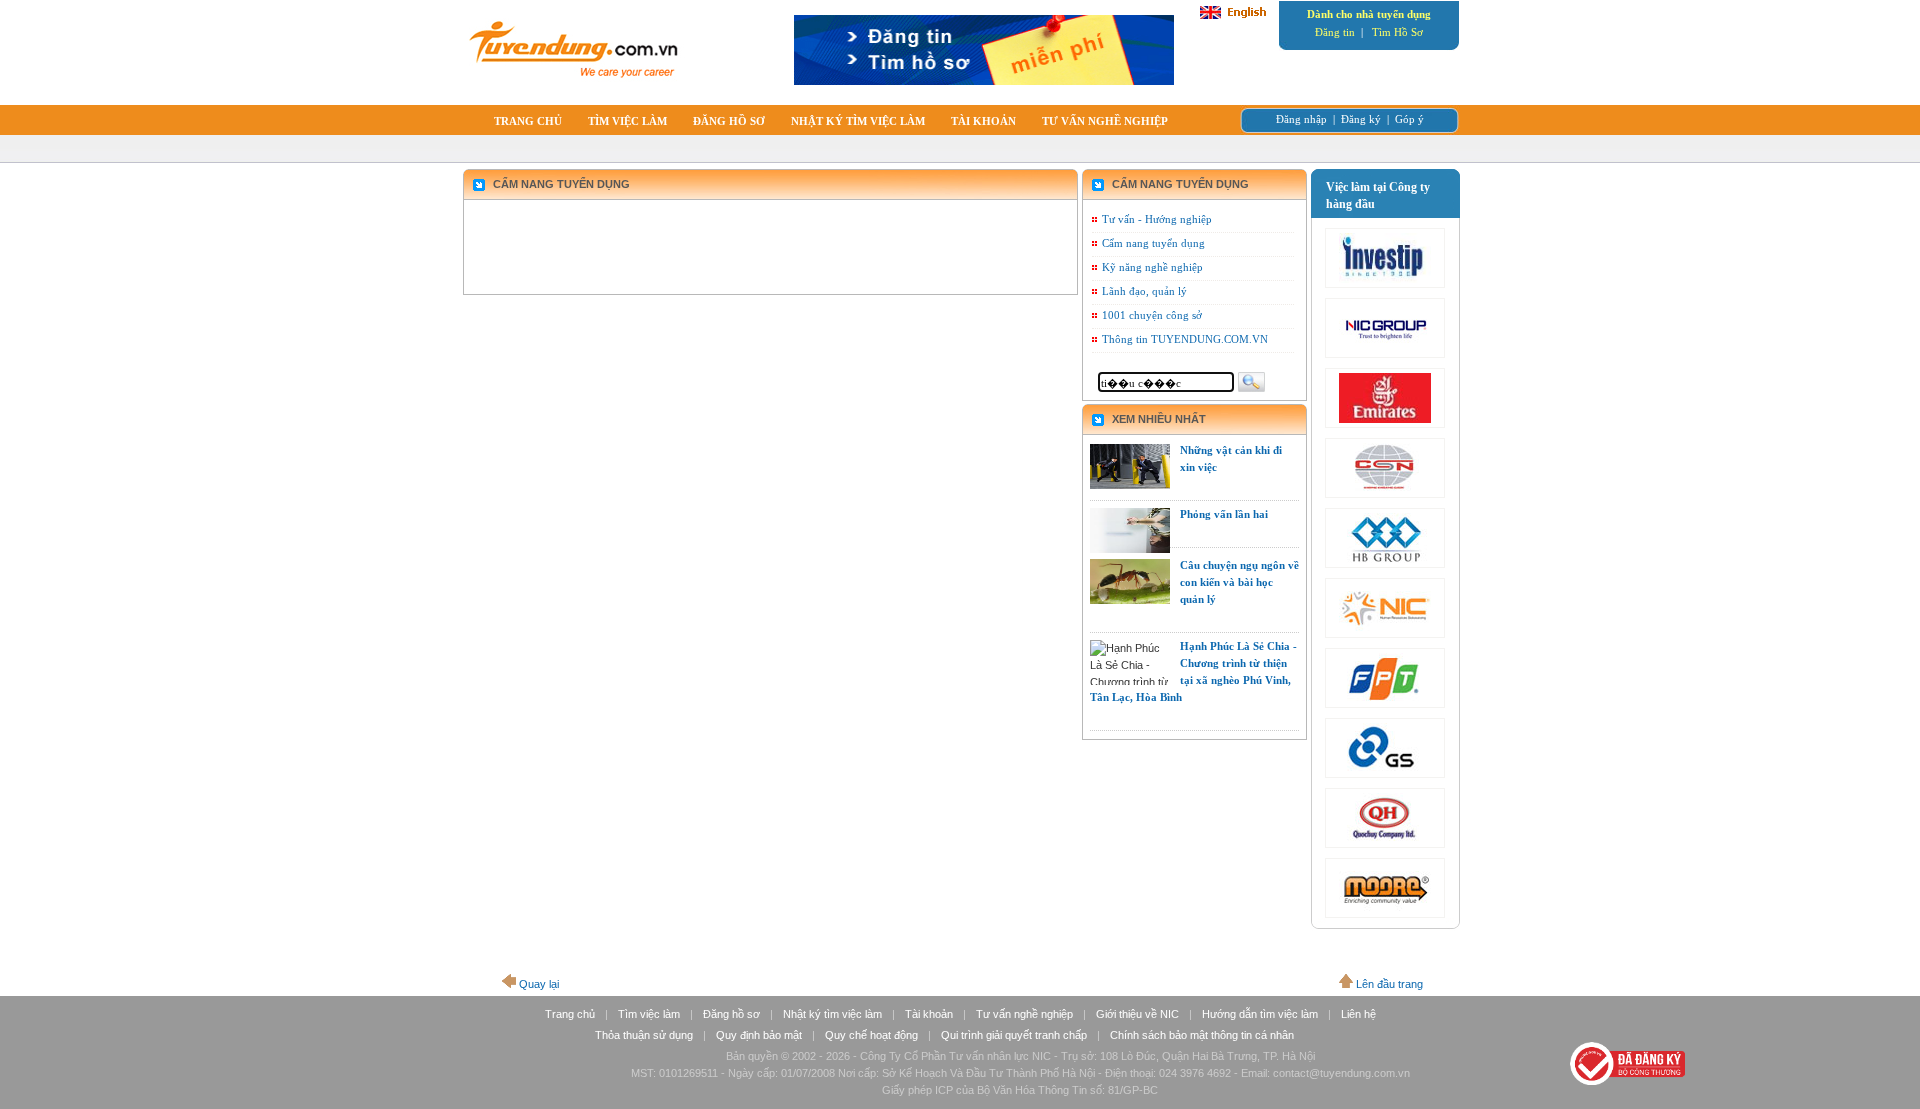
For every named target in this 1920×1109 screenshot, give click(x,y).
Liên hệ (1358, 1014)
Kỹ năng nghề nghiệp (1152, 267)
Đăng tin (1335, 32)
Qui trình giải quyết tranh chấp (1014, 1035)
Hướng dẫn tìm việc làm (1260, 1014)
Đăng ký (1361, 119)
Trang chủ (570, 1014)
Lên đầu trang (1389, 984)
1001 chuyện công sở (1152, 315)
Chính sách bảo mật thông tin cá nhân (1202, 1035)
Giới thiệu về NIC (1137, 1014)
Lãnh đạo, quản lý (1144, 291)
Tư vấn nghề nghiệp (1024, 1014)
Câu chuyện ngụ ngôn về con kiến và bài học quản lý (1239, 582)
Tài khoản (929, 1014)
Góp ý (1409, 119)
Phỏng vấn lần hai (1224, 514)
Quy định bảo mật (759, 1035)
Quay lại (539, 984)
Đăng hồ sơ (731, 1014)
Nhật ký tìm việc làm (832, 1014)
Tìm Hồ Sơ (1397, 32)
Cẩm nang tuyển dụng (1153, 243)
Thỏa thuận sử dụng (644, 1035)
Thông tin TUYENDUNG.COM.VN (1185, 339)
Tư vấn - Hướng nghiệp (1157, 219)
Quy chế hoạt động (871, 1035)
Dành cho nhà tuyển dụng (1369, 14)
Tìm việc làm (649, 1014)
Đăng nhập (1301, 119)
